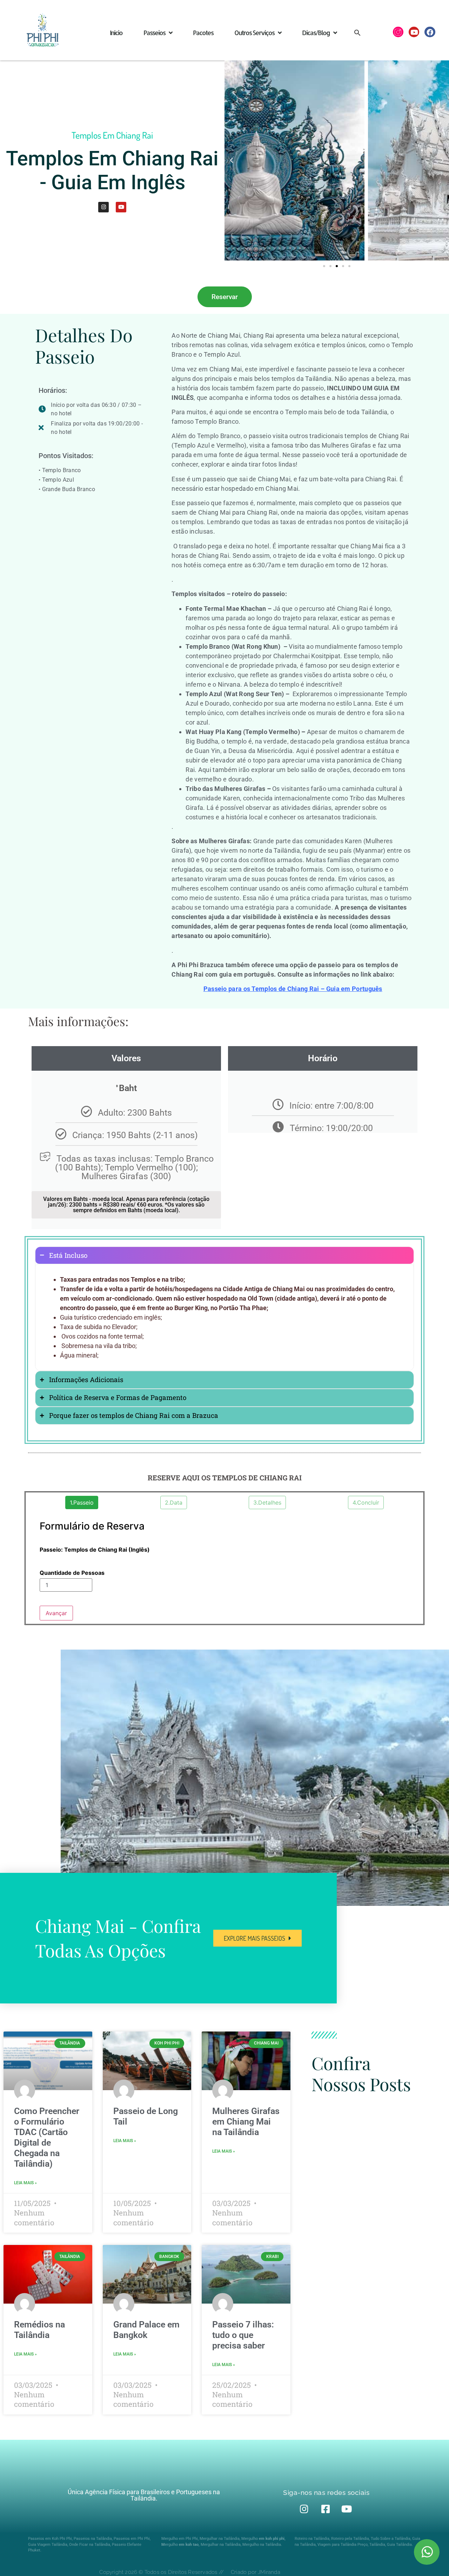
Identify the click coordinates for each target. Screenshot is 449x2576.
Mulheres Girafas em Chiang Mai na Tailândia (246, 2122)
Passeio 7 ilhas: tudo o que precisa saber (243, 2335)
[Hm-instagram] (398, 32)
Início (116, 32)
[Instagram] (103, 207)
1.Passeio (82, 1502)
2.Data (174, 1502)
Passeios (154, 32)
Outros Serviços (254, 32)
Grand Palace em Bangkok (146, 2330)
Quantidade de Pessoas (72, 1573)
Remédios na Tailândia (39, 2330)
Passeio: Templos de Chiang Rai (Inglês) (95, 1550)
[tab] (224, 1256)
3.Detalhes (267, 1502)
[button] (357, 32)
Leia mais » (25, 2183)
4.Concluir (366, 1502)
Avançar (56, 1613)
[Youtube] (414, 32)
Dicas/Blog (316, 32)
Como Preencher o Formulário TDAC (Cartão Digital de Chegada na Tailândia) (47, 2137)
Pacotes (203, 32)
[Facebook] (430, 32)
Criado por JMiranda (256, 2572)
